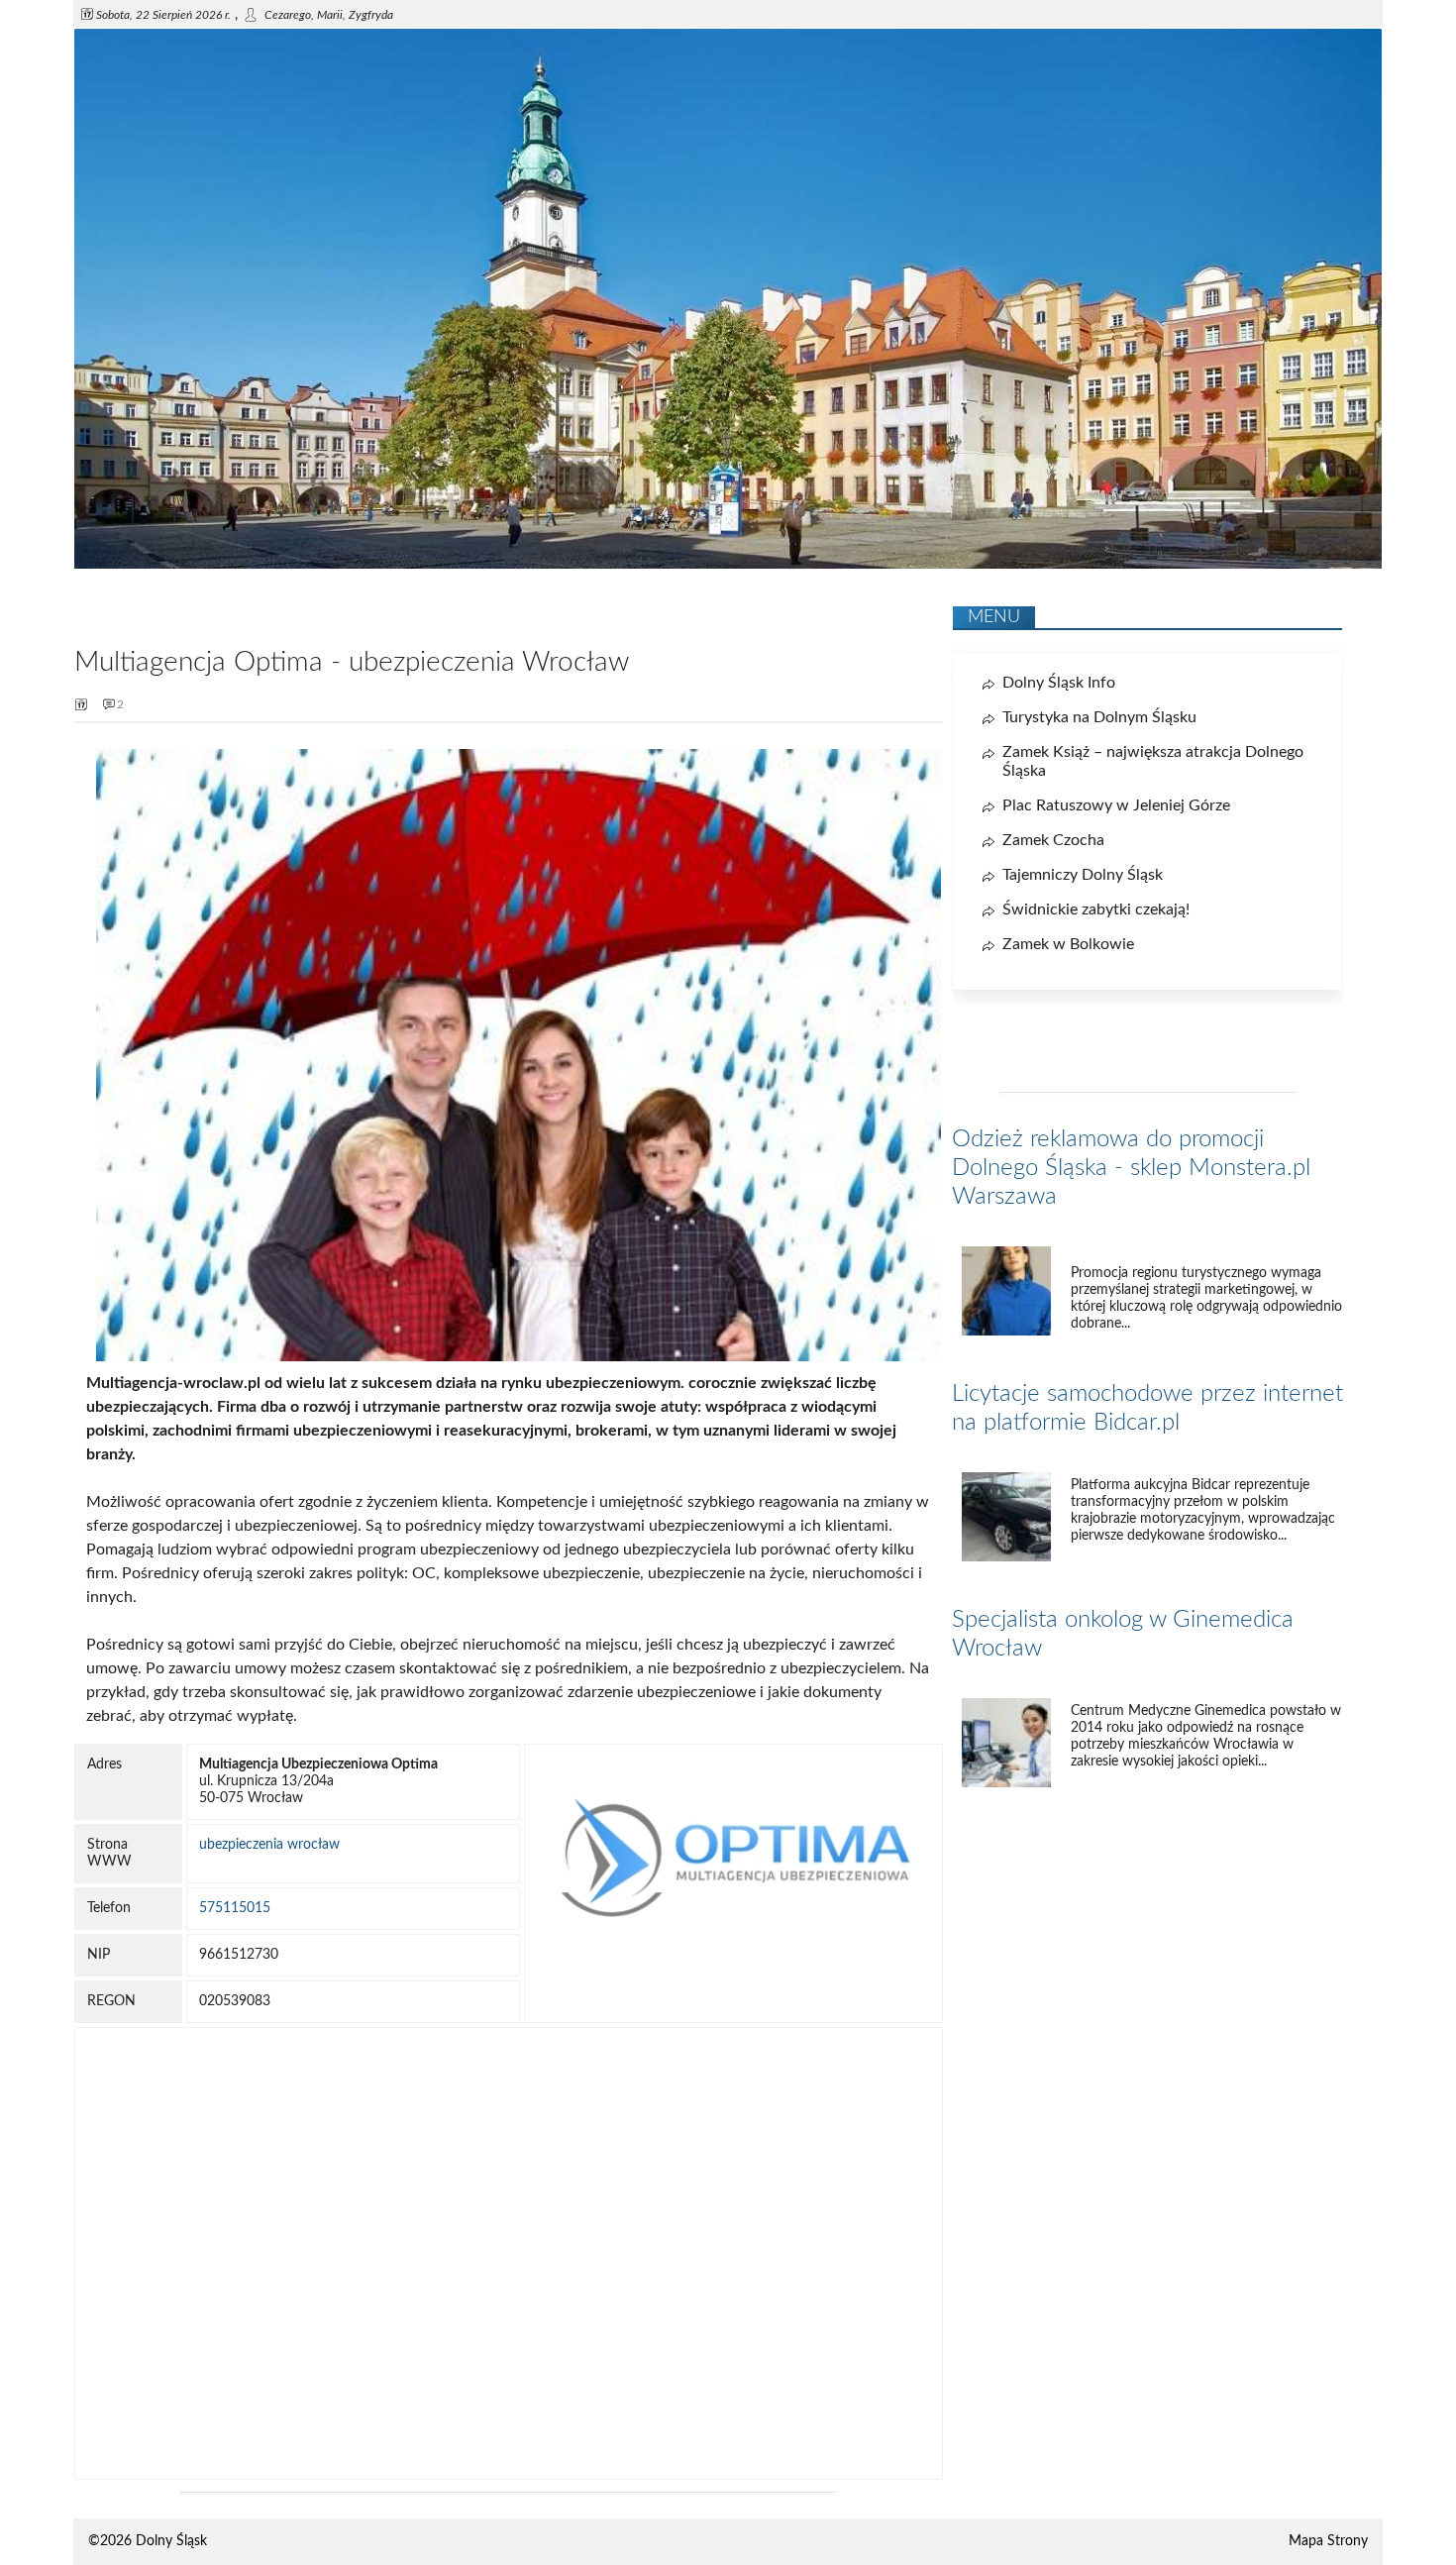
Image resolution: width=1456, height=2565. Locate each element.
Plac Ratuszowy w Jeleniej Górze (1116, 805)
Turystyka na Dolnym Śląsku (1099, 717)
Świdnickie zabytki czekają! (1096, 909)
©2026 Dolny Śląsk (148, 2541)
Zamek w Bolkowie (1068, 944)
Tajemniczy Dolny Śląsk (1083, 875)
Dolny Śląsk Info (1059, 683)
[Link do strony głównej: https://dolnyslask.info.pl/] (728, 565)
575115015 (235, 1908)
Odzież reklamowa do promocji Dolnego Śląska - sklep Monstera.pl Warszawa (1131, 1168)
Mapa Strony (1328, 2541)
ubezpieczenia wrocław (269, 1845)
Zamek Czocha (1053, 840)
